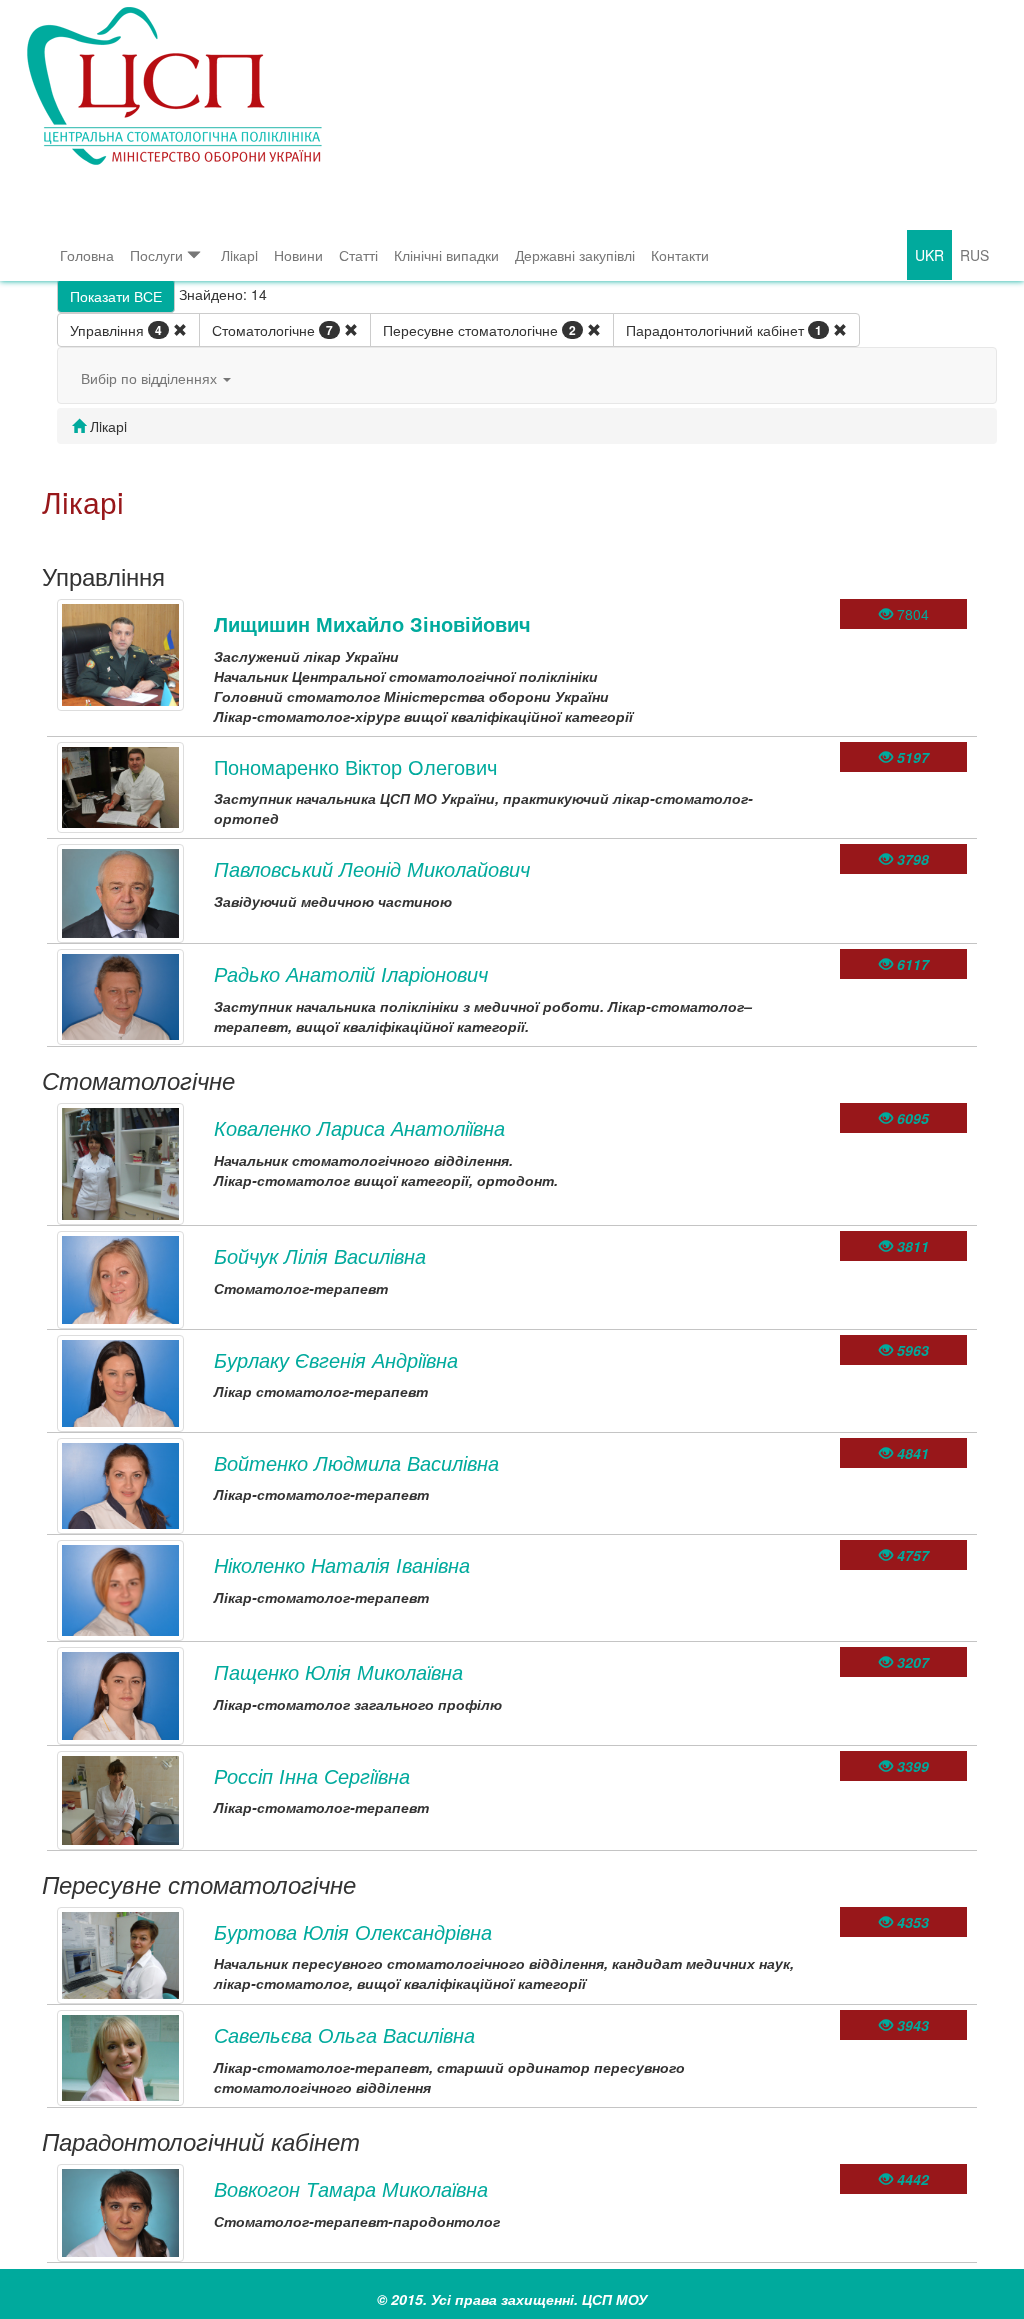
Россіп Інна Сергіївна (312, 1775)
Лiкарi (239, 255)
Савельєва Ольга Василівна (344, 2034)
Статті (358, 255)
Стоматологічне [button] (272, 330)
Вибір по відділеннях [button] (151, 378)
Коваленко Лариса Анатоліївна (359, 1127)
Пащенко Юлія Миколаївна (338, 1671)
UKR (929, 255)
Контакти (680, 255)
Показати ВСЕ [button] (116, 296)
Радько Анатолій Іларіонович (351, 973)
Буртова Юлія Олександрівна (353, 1931)
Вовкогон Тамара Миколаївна (351, 2188)
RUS (974, 255)
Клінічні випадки (446, 255)
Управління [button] (116, 330)
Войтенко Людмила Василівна (356, 1462)
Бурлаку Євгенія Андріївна (336, 1359)
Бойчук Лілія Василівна (320, 1255)
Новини (298, 255)
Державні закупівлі (575, 255)
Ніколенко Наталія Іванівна (342, 1564)
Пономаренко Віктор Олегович (355, 766)
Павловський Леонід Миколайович (372, 868)
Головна (87, 255)
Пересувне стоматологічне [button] (479, 330)
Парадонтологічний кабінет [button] (724, 330)
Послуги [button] (156, 255)
